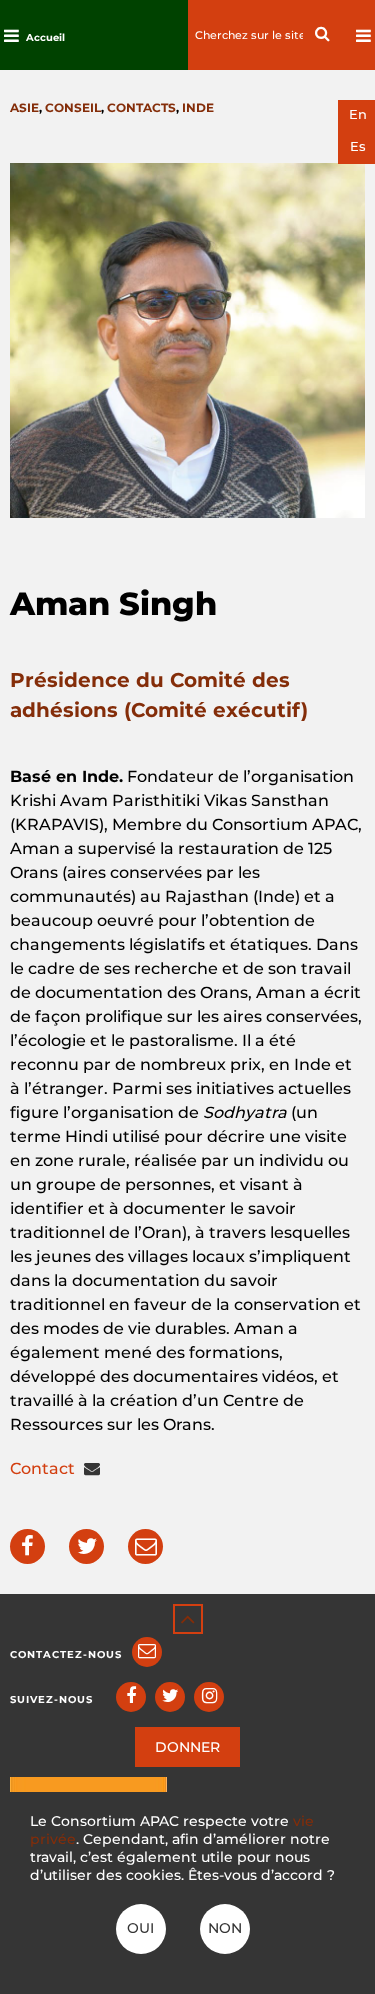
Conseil (73, 107)
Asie (24, 107)
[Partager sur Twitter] (86, 1546)
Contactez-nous (66, 1654)
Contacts (141, 107)
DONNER (187, 1747)
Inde (198, 107)
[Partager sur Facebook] (27, 1546)
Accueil (45, 37)
